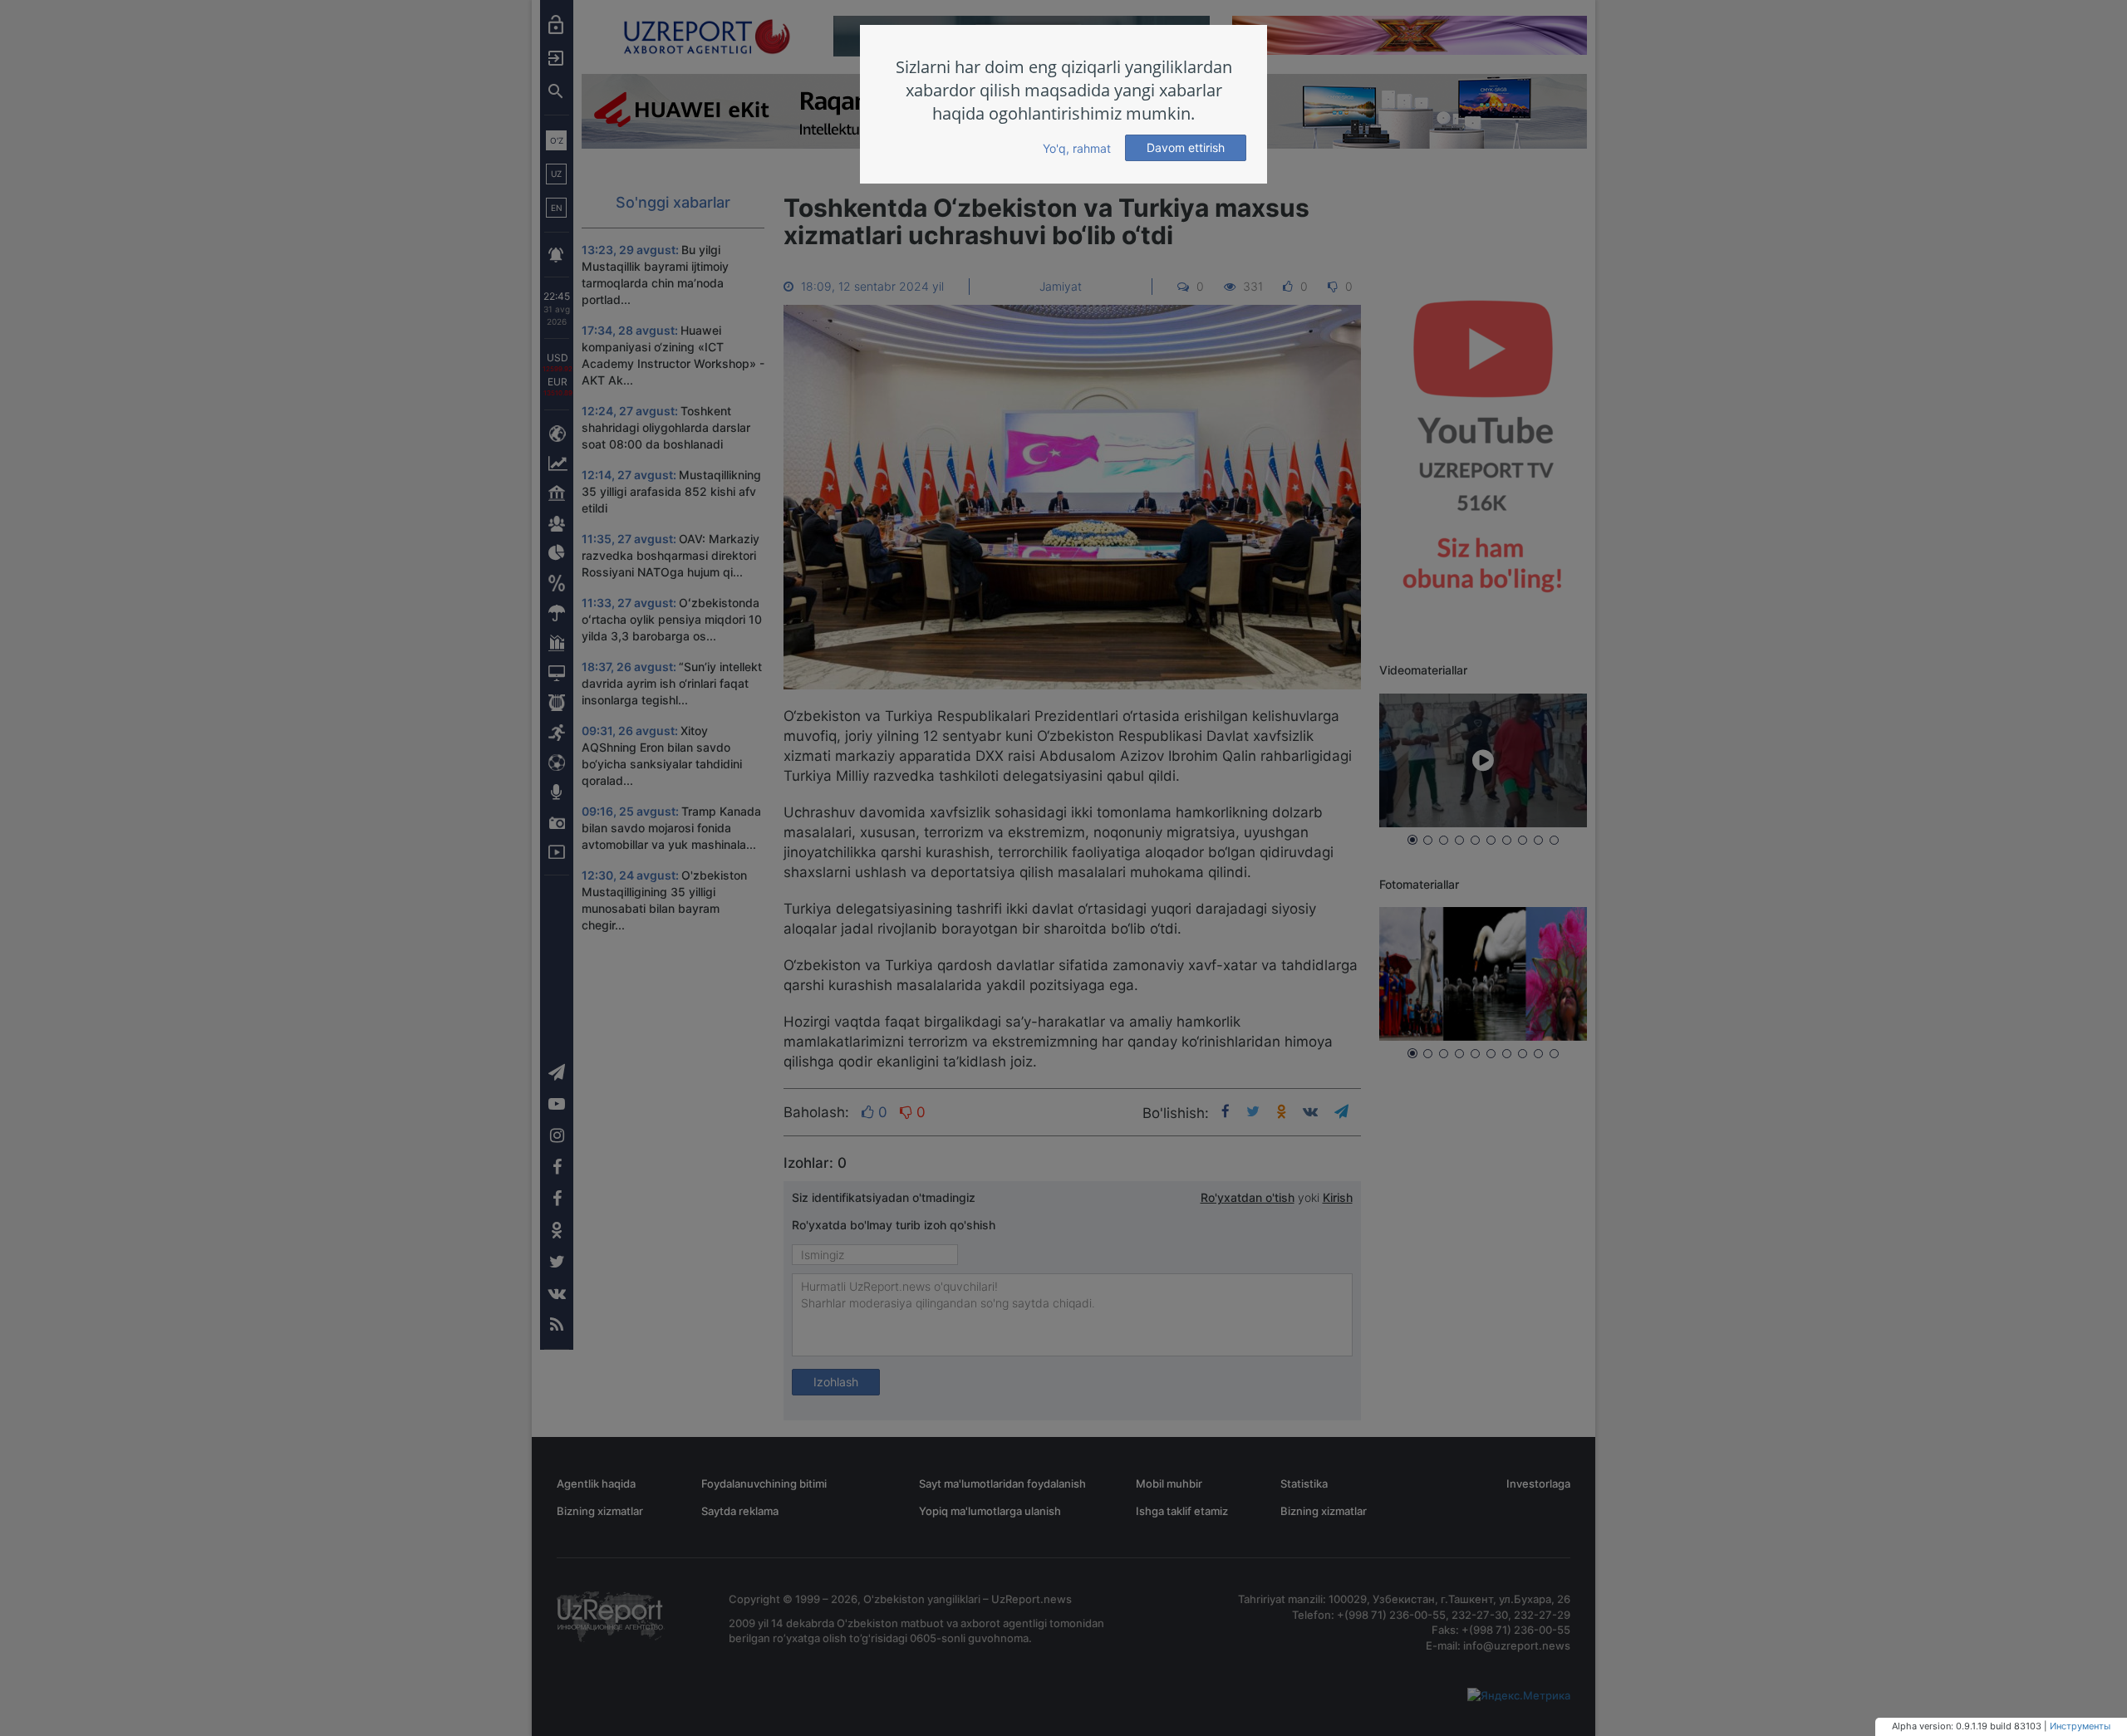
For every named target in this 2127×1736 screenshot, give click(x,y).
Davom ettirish (1186, 147)
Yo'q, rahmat (1077, 148)
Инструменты (2080, 1726)
